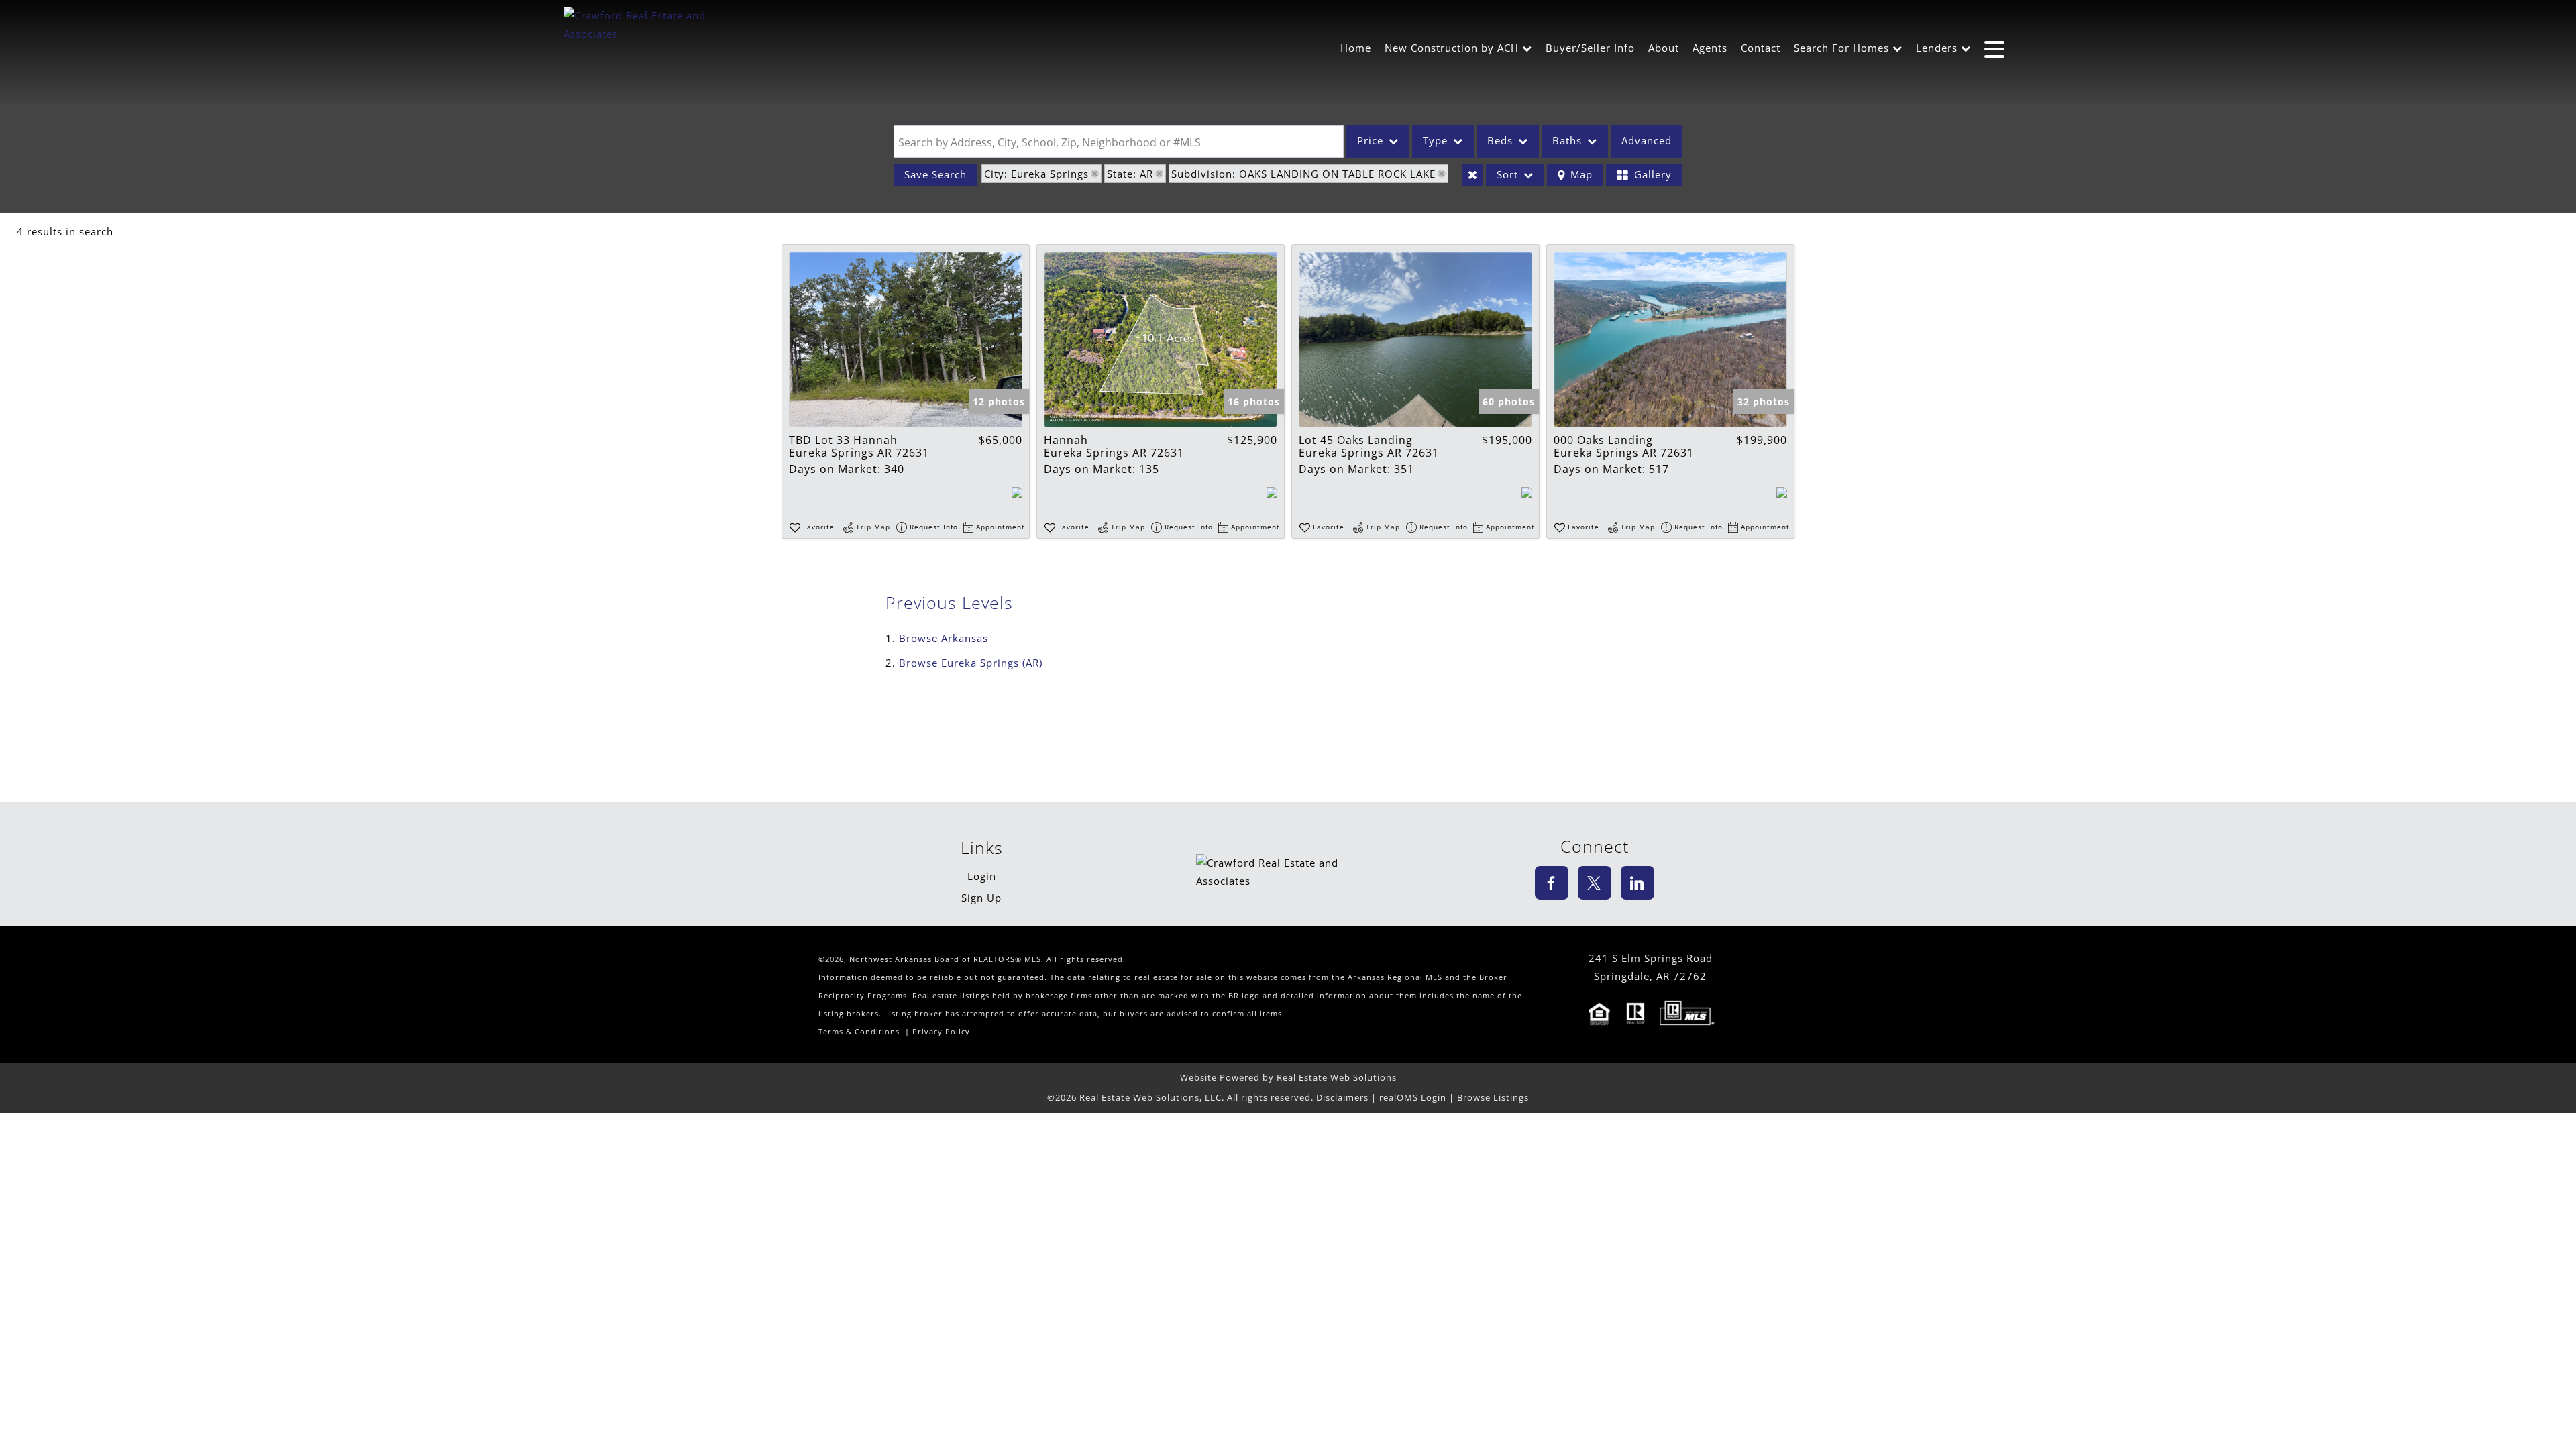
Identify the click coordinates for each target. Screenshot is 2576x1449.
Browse (944, 638)
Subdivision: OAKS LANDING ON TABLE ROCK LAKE (1303, 174)
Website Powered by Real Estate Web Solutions (1288, 1077)
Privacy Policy (941, 1032)
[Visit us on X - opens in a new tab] (1595, 883)
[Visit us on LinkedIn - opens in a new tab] (1638, 883)
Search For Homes (1841, 48)
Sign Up (981, 898)
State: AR (1130, 174)
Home (1356, 48)
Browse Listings (1493, 1097)
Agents (1710, 48)
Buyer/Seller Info (1590, 48)
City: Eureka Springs (1036, 174)
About (1664, 48)
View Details (906, 339)
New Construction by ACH (1452, 48)
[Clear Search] (1473, 175)
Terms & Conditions (859, 1032)
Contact (1761, 48)
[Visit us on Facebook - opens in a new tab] (1552, 883)
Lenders (1937, 48)
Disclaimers (1342, 1097)
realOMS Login (1413, 1097)
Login (982, 876)
